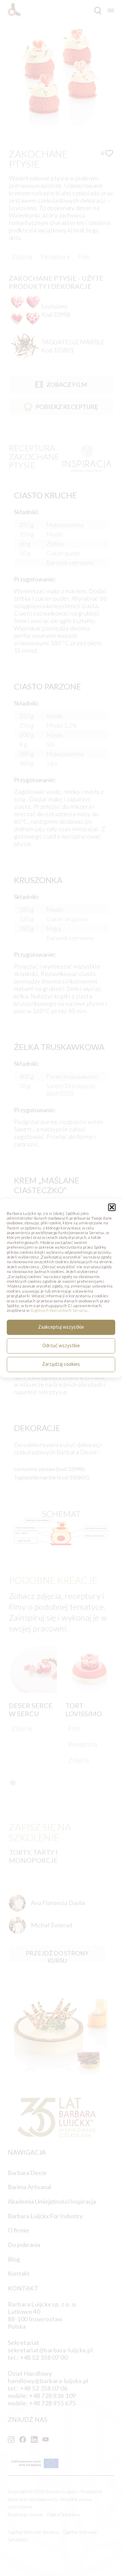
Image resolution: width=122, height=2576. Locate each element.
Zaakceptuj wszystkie (61, 1327)
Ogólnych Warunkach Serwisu (59, 1311)
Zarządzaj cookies (61, 1364)
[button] (112, 1207)
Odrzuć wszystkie (61, 1346)
